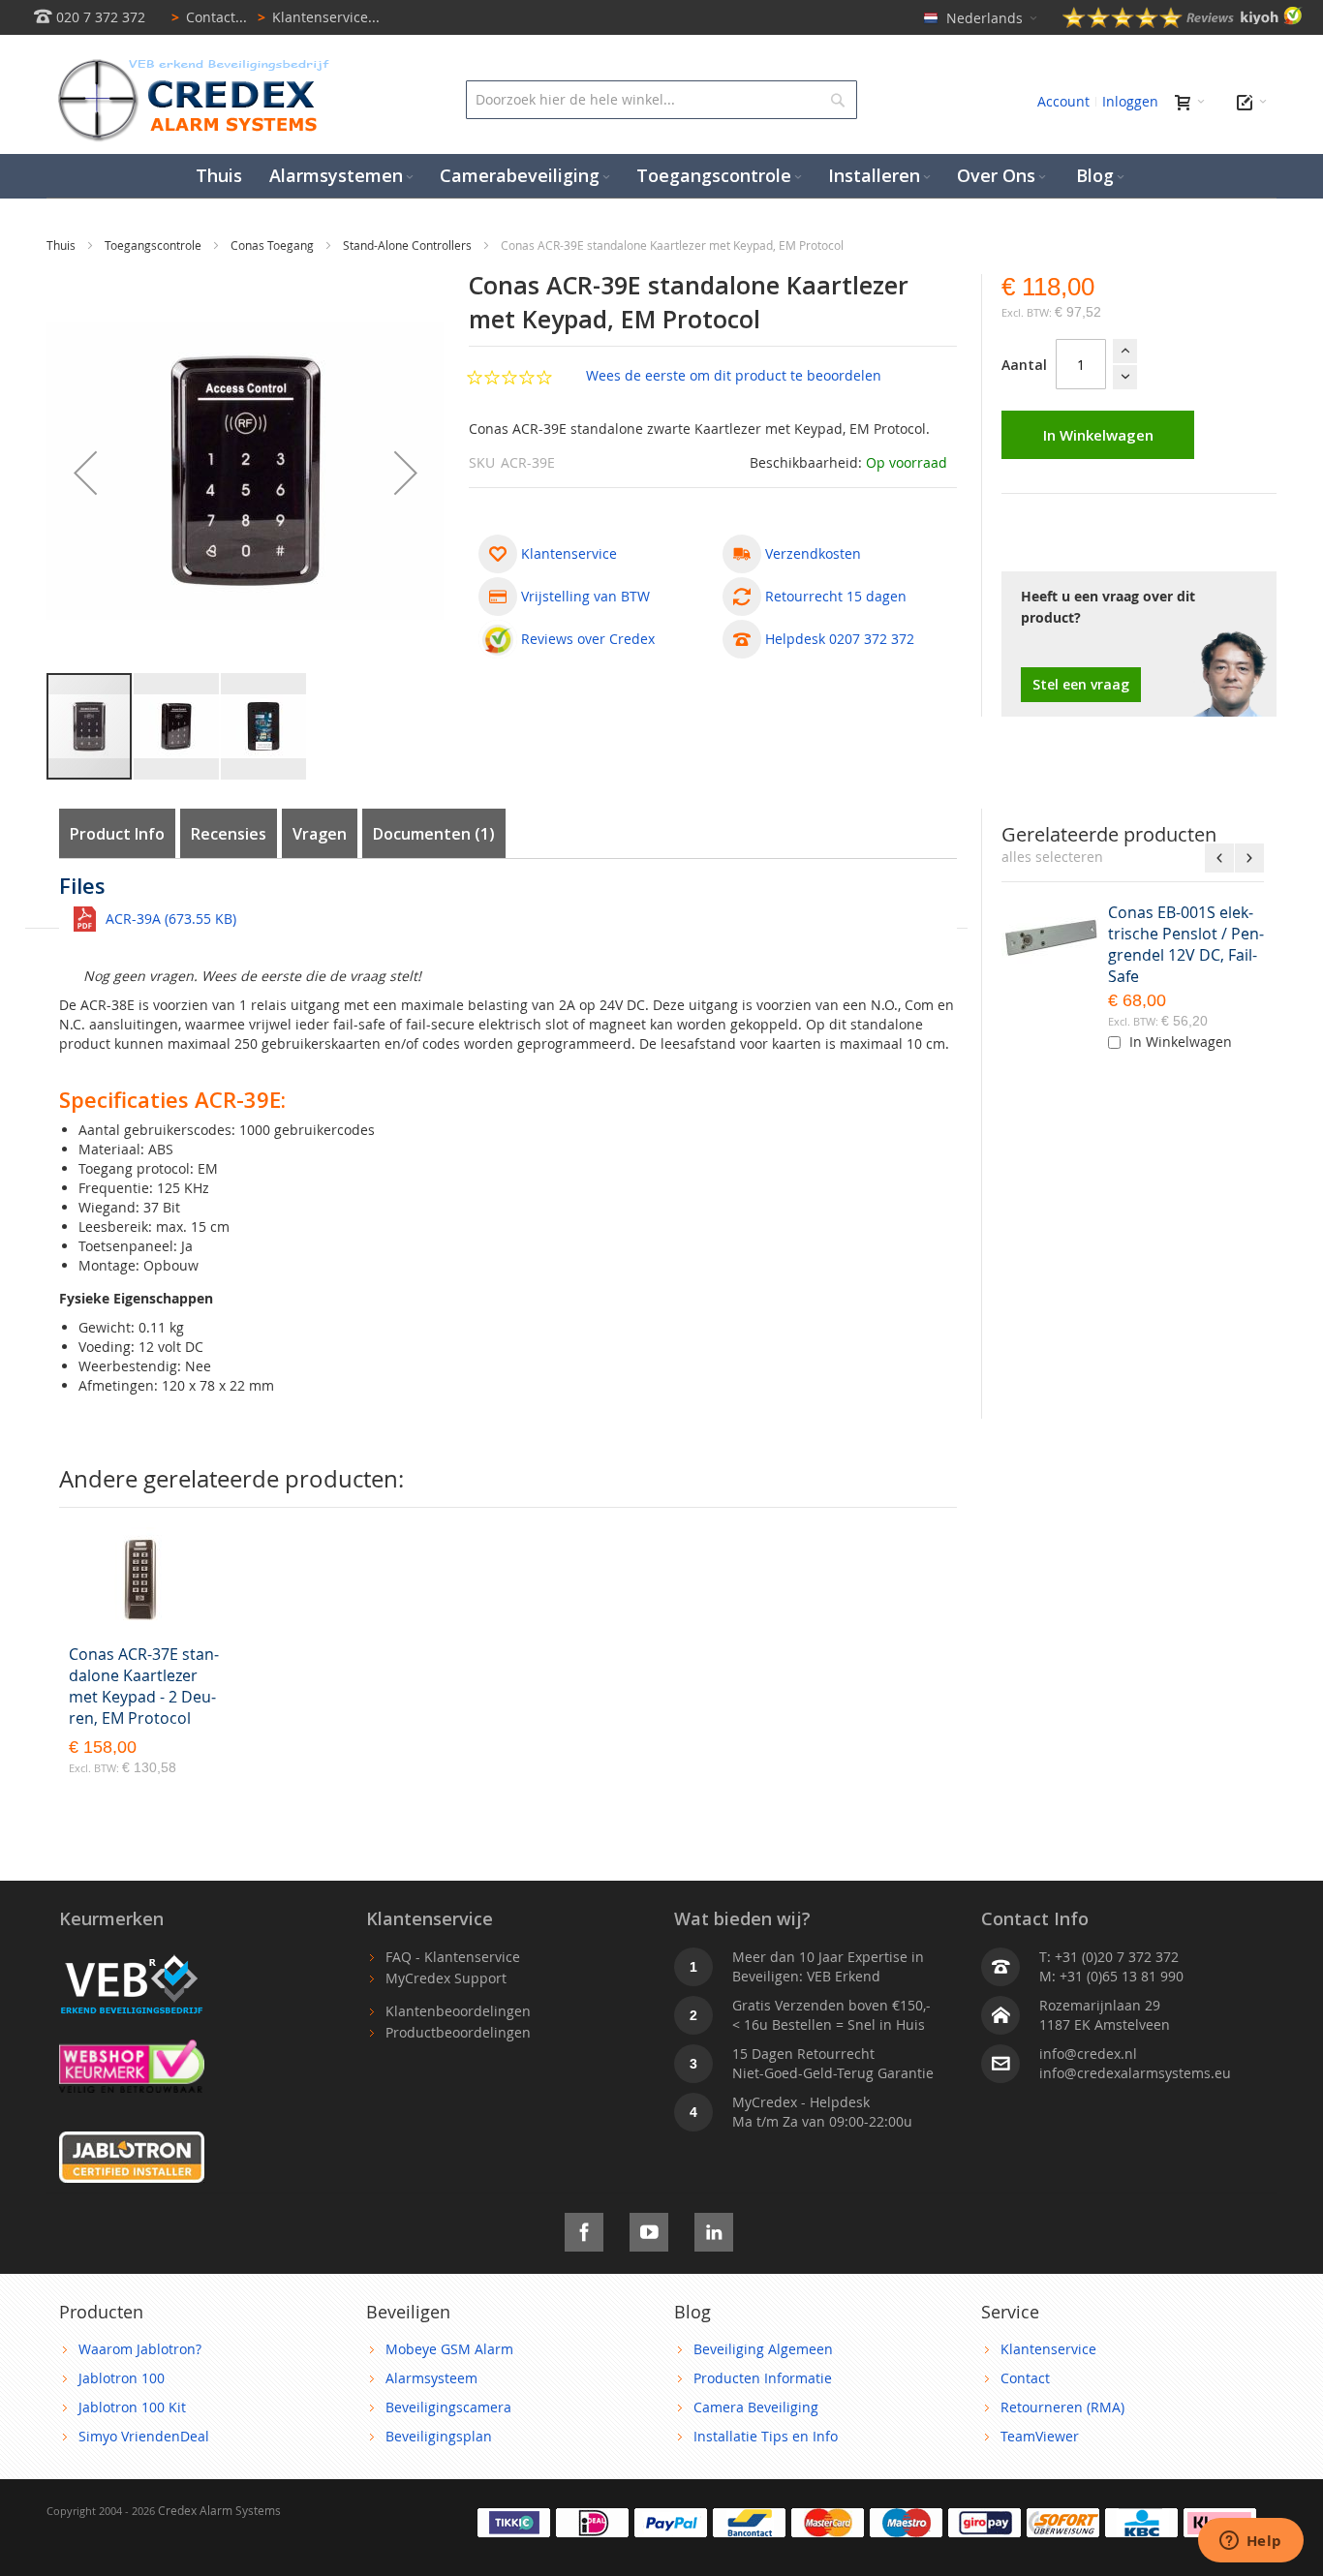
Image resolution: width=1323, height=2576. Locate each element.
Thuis (62, 245)
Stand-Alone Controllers (409, 245)
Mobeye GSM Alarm (449, 2349)
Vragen (320, 834)
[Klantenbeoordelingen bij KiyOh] (1183, 23)
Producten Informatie (763, 2378)
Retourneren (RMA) (1062, 2407)
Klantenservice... (319, 17)
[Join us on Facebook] (584, 2229)
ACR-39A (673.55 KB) (171, 919)
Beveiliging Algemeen (763, 2349)
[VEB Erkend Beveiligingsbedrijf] (132, 1957)
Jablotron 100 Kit (132, 2407)
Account (1063, 101)
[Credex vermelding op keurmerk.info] (132, 2049)
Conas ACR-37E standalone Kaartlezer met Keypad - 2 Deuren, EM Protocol (144, 1686)
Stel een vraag (1081, 684)
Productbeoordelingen (458, 2032)
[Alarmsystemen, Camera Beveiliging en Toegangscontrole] (192, 63)
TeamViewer (1040, 2436)
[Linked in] (714, 2229)
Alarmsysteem (431, 2378)
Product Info (117, 834)
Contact (1025, 2378)
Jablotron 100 (122, 2378)
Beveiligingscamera (448, 2407)
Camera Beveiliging (756, 2407)
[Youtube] (649, 2229)
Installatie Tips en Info (766, 2436)
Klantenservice (1048, 2349)
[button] (85, 473)
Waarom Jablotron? (140, 2349)
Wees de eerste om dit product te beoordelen (734, 375)
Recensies (229, 834)
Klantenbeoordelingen (458, 2011)
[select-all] (1052, 857)
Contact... (209, 17)
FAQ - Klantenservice (453, 1957)
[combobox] (661, 100)
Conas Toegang (274, 245)
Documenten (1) (434, 834)
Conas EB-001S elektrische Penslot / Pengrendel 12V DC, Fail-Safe (1186, 944)
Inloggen (1130, 101)
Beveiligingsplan (439, 2436)
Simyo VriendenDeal (144, 2436)
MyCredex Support (446, 1978)
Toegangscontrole (154, 245)
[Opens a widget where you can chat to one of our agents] (1250, 2542)
